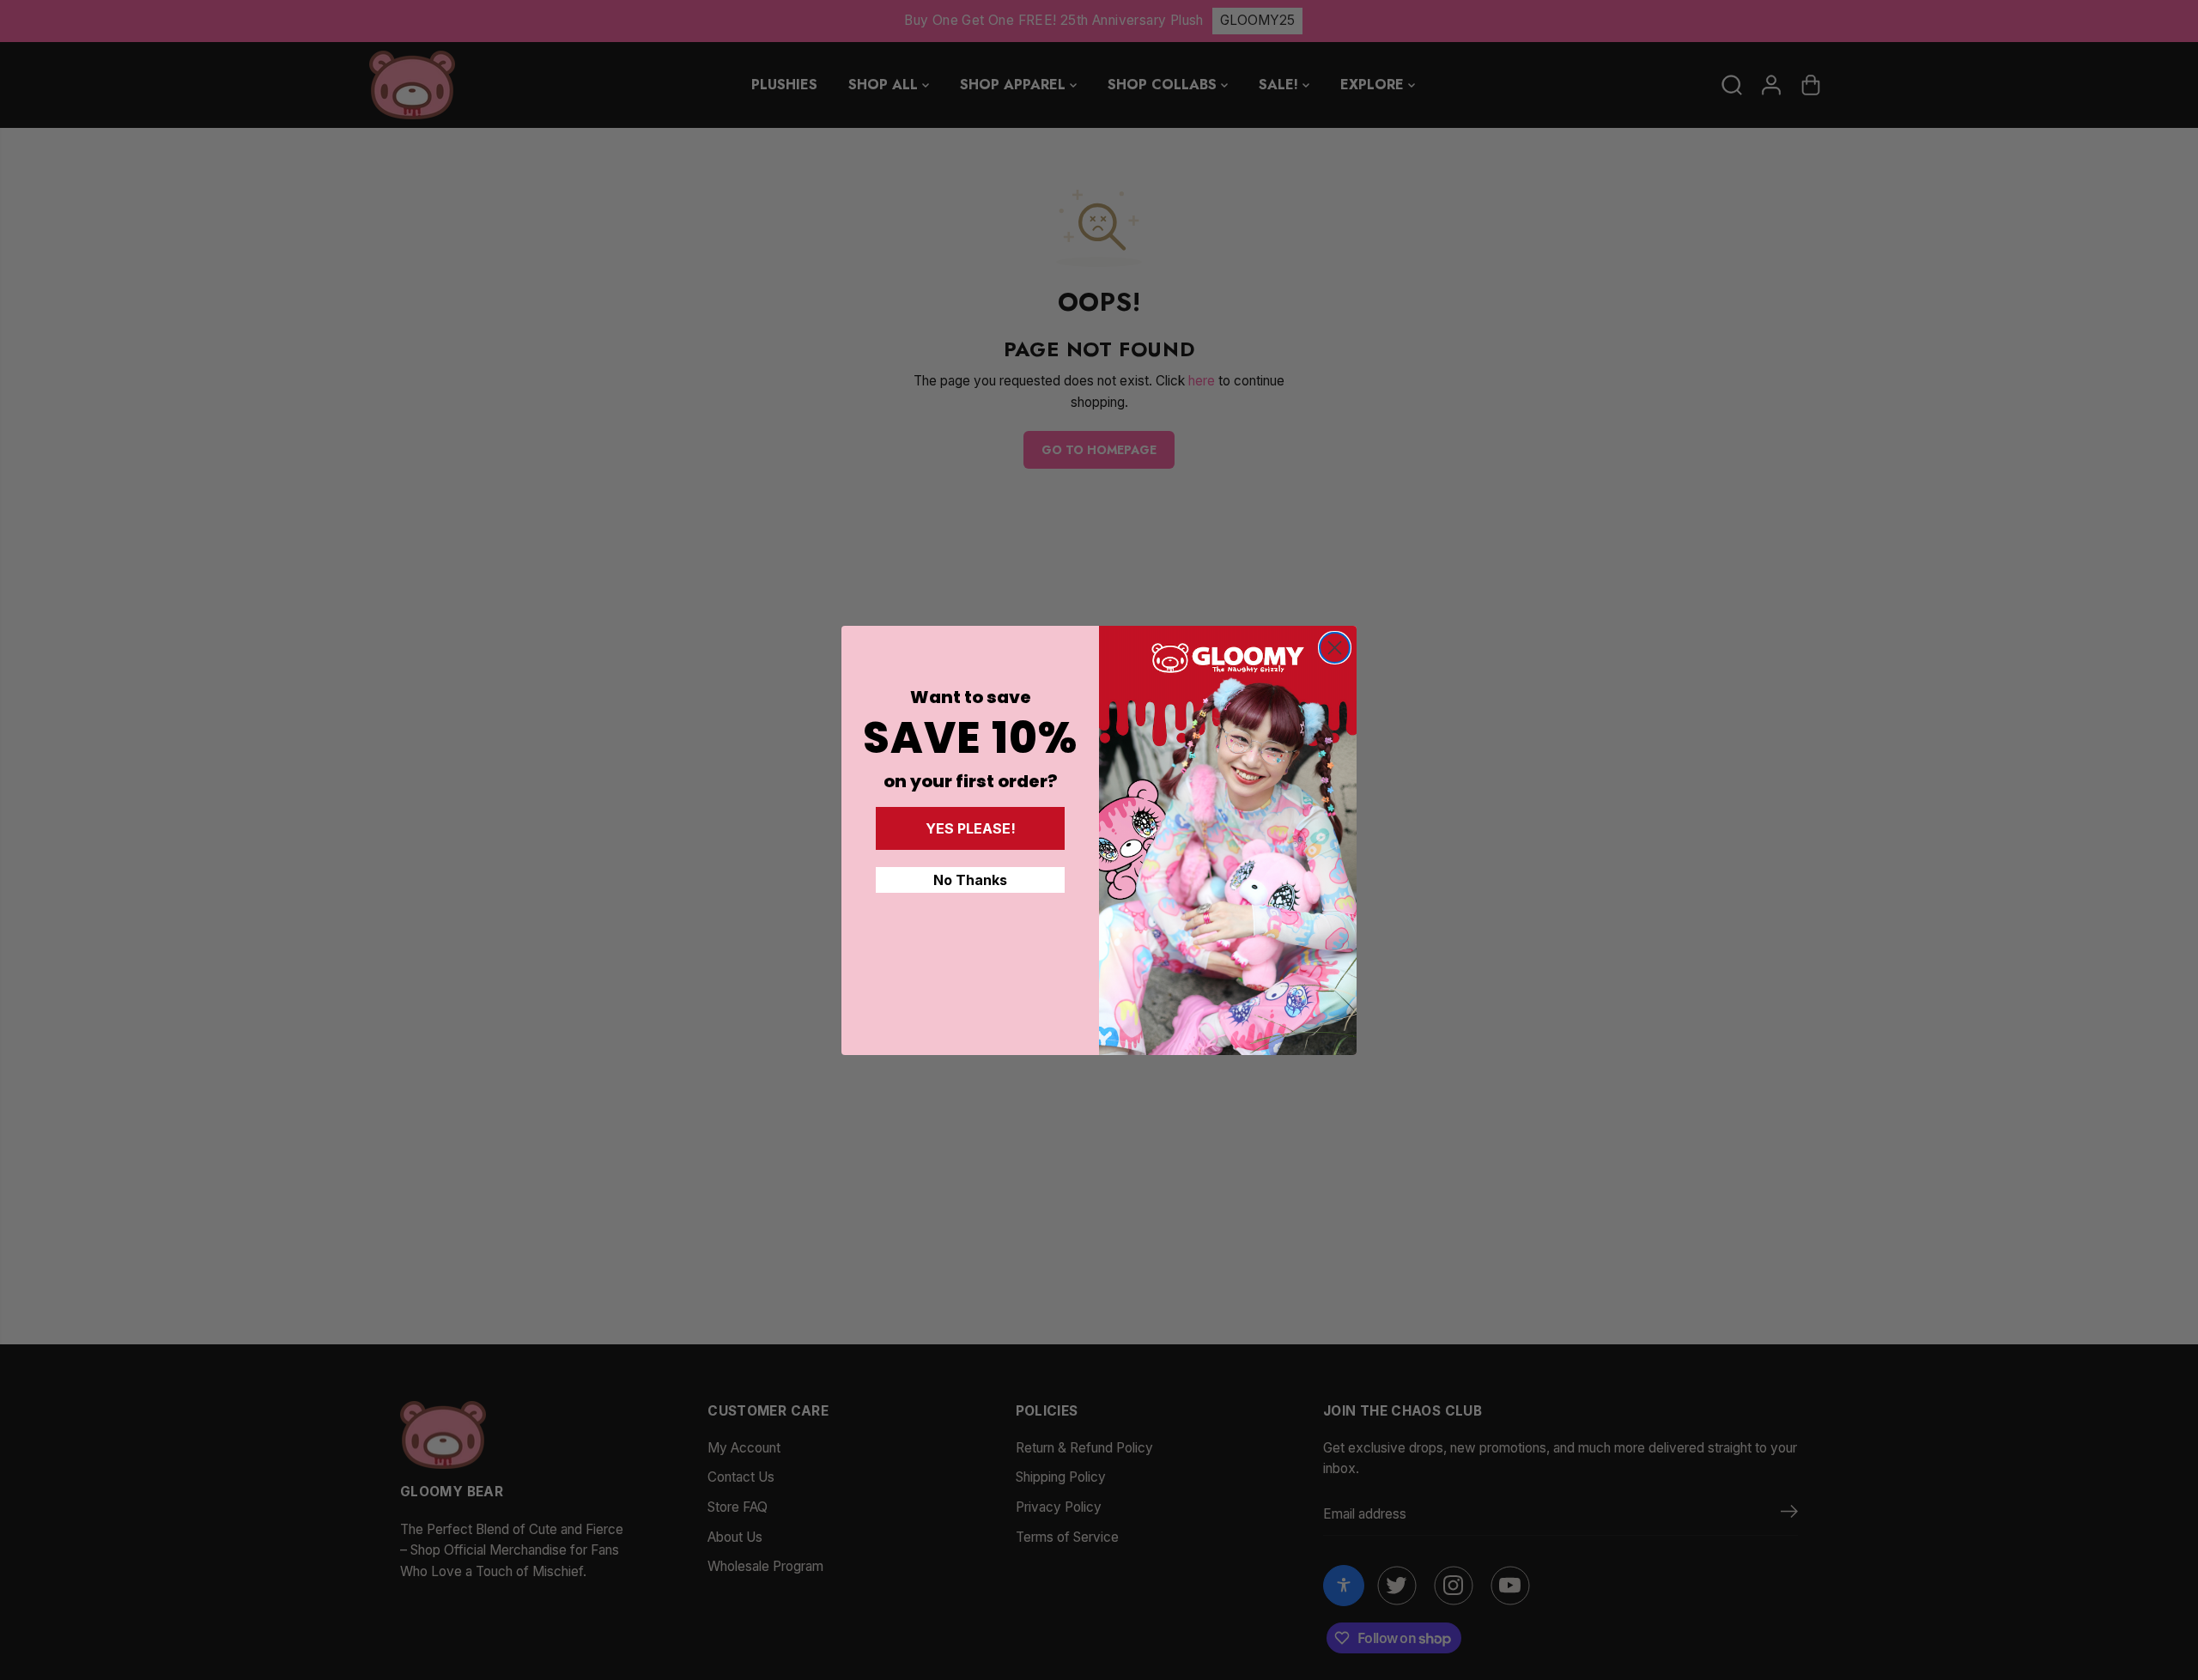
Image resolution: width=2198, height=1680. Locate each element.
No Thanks (970, 880)
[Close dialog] (1335, 648)
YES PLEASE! (971, 828)
